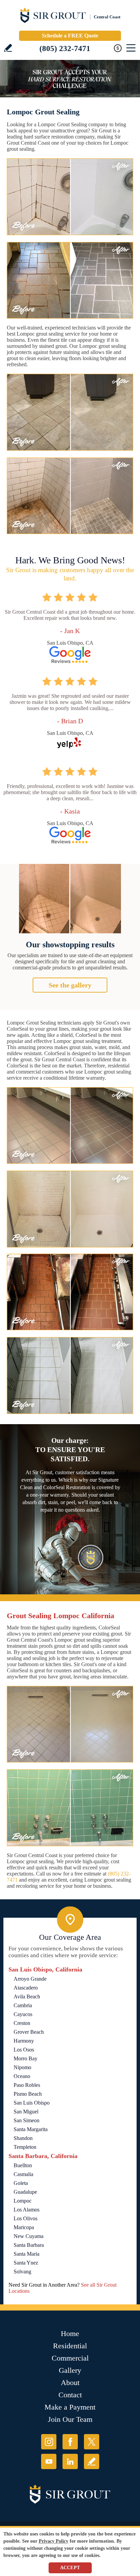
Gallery (70, 2370)
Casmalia (23, 2174)
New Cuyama (29, 2236)
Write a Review (8, 48)
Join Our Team (70, 2419)
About (70, 2382)
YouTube (49, 2461)
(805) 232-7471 (65, 49)
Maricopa (24, 2227)
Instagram (49, 2442)
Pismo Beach (28, 2094)
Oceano (22, 2076)
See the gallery (70, 985)
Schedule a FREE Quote (70, 36)
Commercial (70, 2358)
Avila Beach (27, 1997)
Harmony (24, 2041)
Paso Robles (27, 2085)
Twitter (92, 2442)
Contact (70, 2395)
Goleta (21, 2183)
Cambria (23, 2005)
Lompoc (23, 2201)
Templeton (25, 2147)
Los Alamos (27, 2210)
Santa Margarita (31, 2129)
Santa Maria (27, 2254)
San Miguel (26, 2112)
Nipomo (22, 2067)
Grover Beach (29, 2032)
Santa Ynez (26, 2263)
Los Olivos (25, 2218)
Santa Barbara (29, 2245)
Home (70, 2333)
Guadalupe (25, 2192)
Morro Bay (25, 2058)
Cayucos (23, 2014)
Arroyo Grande (30, 1979)
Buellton (23, 2165)
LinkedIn (70, 2461)
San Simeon (27, 2120)
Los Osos (24, 2050)
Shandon (23, 2138)
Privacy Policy (54, 2541)
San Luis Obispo (32, 2103)
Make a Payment (70, 2407)
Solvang (22, 2272)
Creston (22, 2023)
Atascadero (26, 1988)
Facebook (70, 2442)
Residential (70, 2346)
